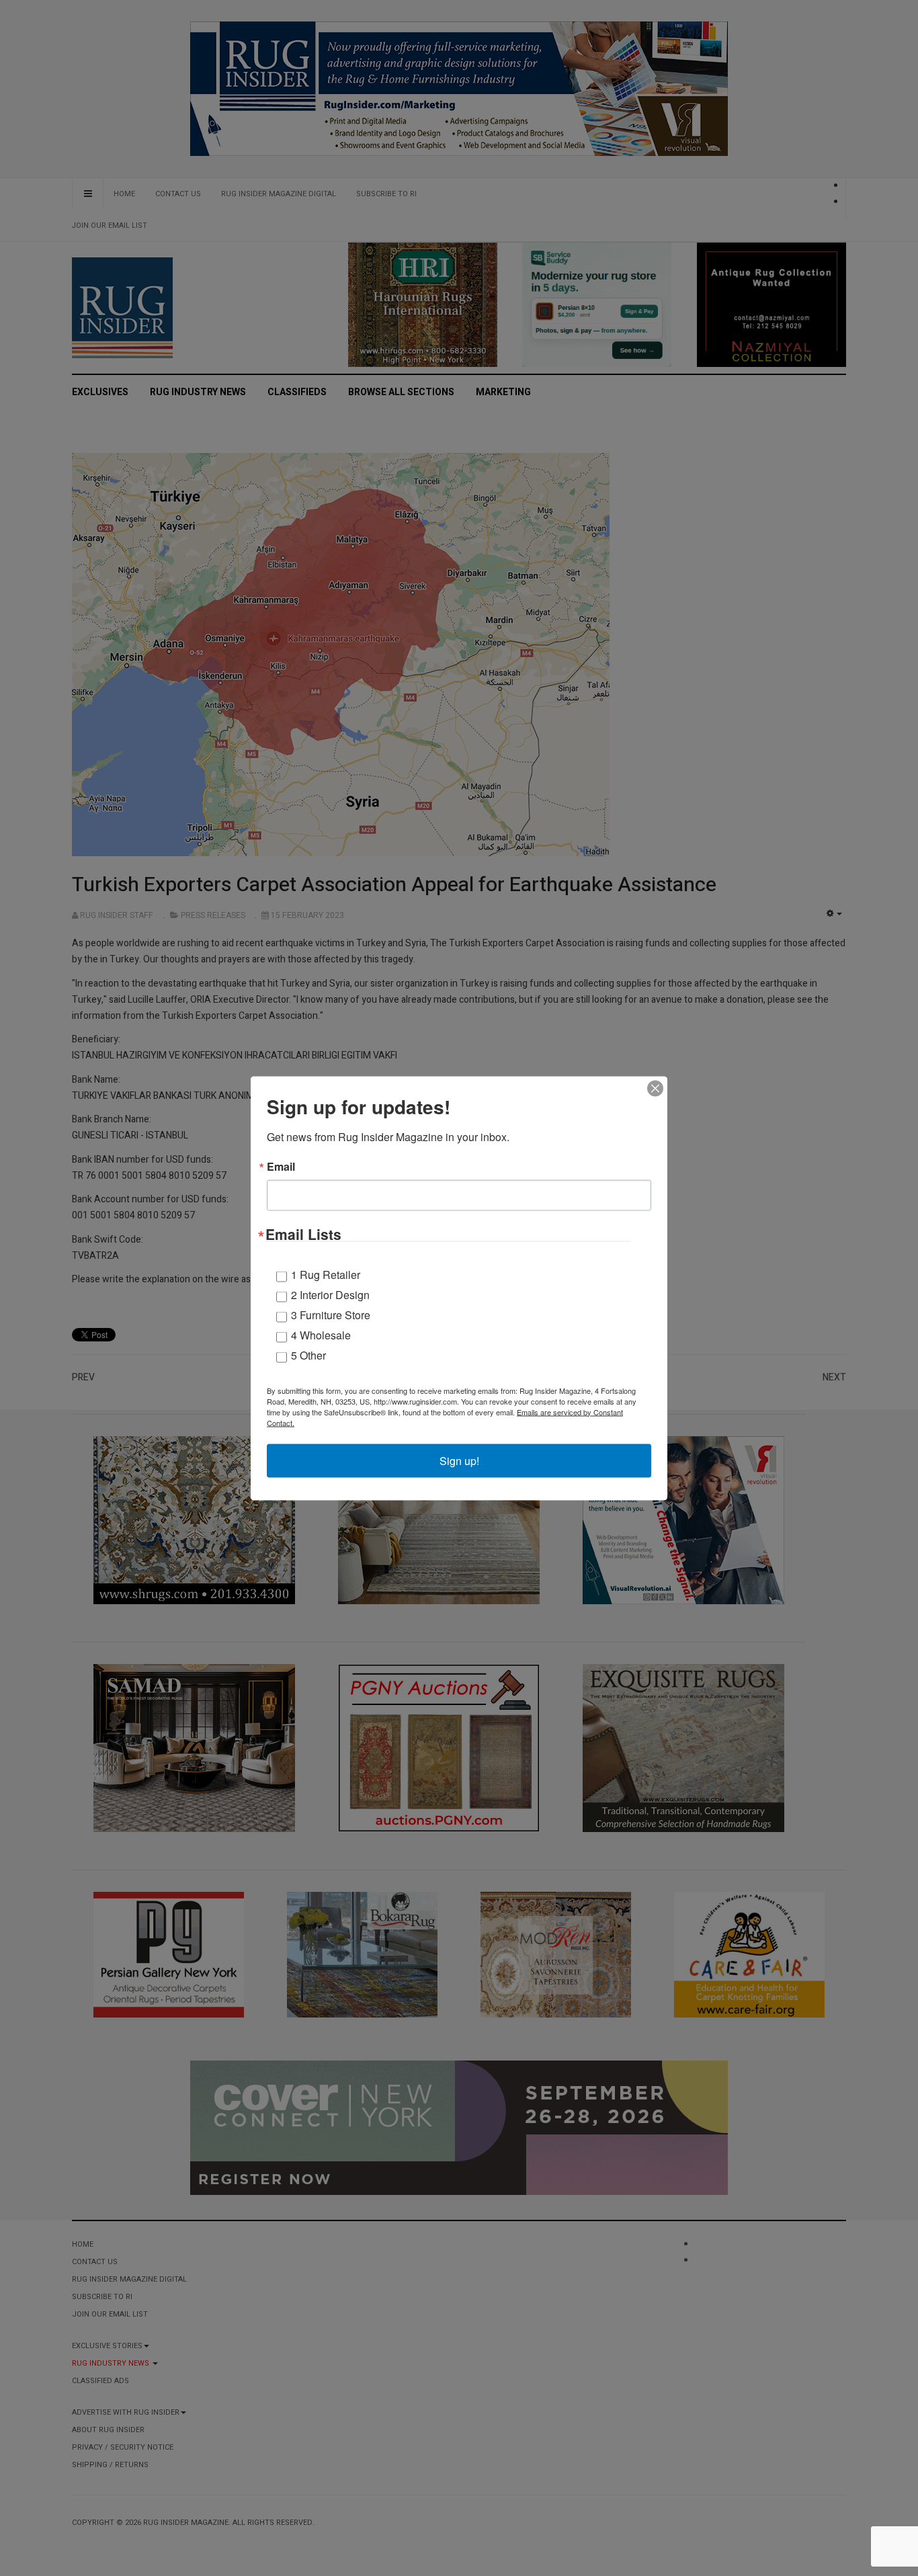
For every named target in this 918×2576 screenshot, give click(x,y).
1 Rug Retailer (326, 1274)
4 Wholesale (321, 1334)
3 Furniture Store (331, 1314)
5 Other (308, 1355)
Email (281, 1166)
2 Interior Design (330, 1294)
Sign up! (459, 1460)
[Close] (655, 1088)
